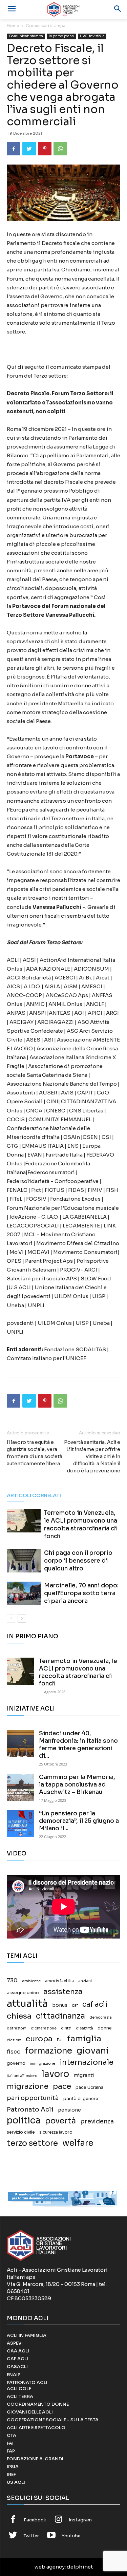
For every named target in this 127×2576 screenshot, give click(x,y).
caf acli (95, 2005)
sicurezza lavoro (56, 2132)
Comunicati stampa (46, 26)
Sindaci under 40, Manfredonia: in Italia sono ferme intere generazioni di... (78, 1745)
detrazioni (17, 2028)
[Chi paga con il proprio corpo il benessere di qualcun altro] (24, 1561)
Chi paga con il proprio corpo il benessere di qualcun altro (78, 1561)
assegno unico (23, 1993)
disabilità (84, 2028)
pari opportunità (33, 2098)
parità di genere (81, 2099)
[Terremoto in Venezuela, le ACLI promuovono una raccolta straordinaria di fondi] (24, 1521)
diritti (66, 2028)
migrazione (28, 2086)
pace (62, 2086)
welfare (78, 2143)
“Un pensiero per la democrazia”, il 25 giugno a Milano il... (79, 1821)
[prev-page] (11, 1618)
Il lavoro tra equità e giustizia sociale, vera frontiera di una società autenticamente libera (35, 1453)
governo (16, 2063)
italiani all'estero (22, 2076)
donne (105, 2028)
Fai (60, 2040)
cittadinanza (60, 2016)
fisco (14, 2052)
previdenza (97, 2122)
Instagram (80, 2520)
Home (13, 26)
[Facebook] (14, 149)
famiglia (84, 2039)
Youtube (71, 2536)
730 (12, 1981)
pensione (69, 2110)
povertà (60, 2121)
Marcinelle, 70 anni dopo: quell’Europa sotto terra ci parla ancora (81, 1593)
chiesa (19, 2016)
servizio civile (21, 2132)
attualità (27, 2003)
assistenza (63, 1992)
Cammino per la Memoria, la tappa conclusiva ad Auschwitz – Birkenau (77, 1785)
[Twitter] (29, 149)
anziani (85, 1981)
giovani (93, 2051)
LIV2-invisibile (92, 36)
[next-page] (22, 1618)
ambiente (31, 1981)
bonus (60, 2005)
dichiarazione (44, 2028)
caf (75, 2005)
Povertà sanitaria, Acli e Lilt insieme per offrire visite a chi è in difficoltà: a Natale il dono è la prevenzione (92, 1456)
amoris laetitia (59, 1981)
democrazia (101, 2017)
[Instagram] (59, 2520)
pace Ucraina (89, 2087)
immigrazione (43, 2064)
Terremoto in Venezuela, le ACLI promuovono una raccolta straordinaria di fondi (78, 1672)
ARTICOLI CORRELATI (34, 1495)
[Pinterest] (45, 149)
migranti (84, 2075)
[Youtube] (51, 2536)
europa (39, 2039)
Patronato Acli (30, 2109)
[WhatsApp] (60, 149)
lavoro (55, 2074)
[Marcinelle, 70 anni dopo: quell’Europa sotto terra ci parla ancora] (24, 1593)
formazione (49, 2051)
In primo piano (61, 36)
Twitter (31, 2536)
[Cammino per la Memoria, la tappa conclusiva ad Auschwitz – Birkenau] (20, 1787)
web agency (50, 2567)
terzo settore (32, 2143)
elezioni (14, 2040)
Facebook (35, 2520)
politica (24, 2121)
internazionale (87, 2062)
